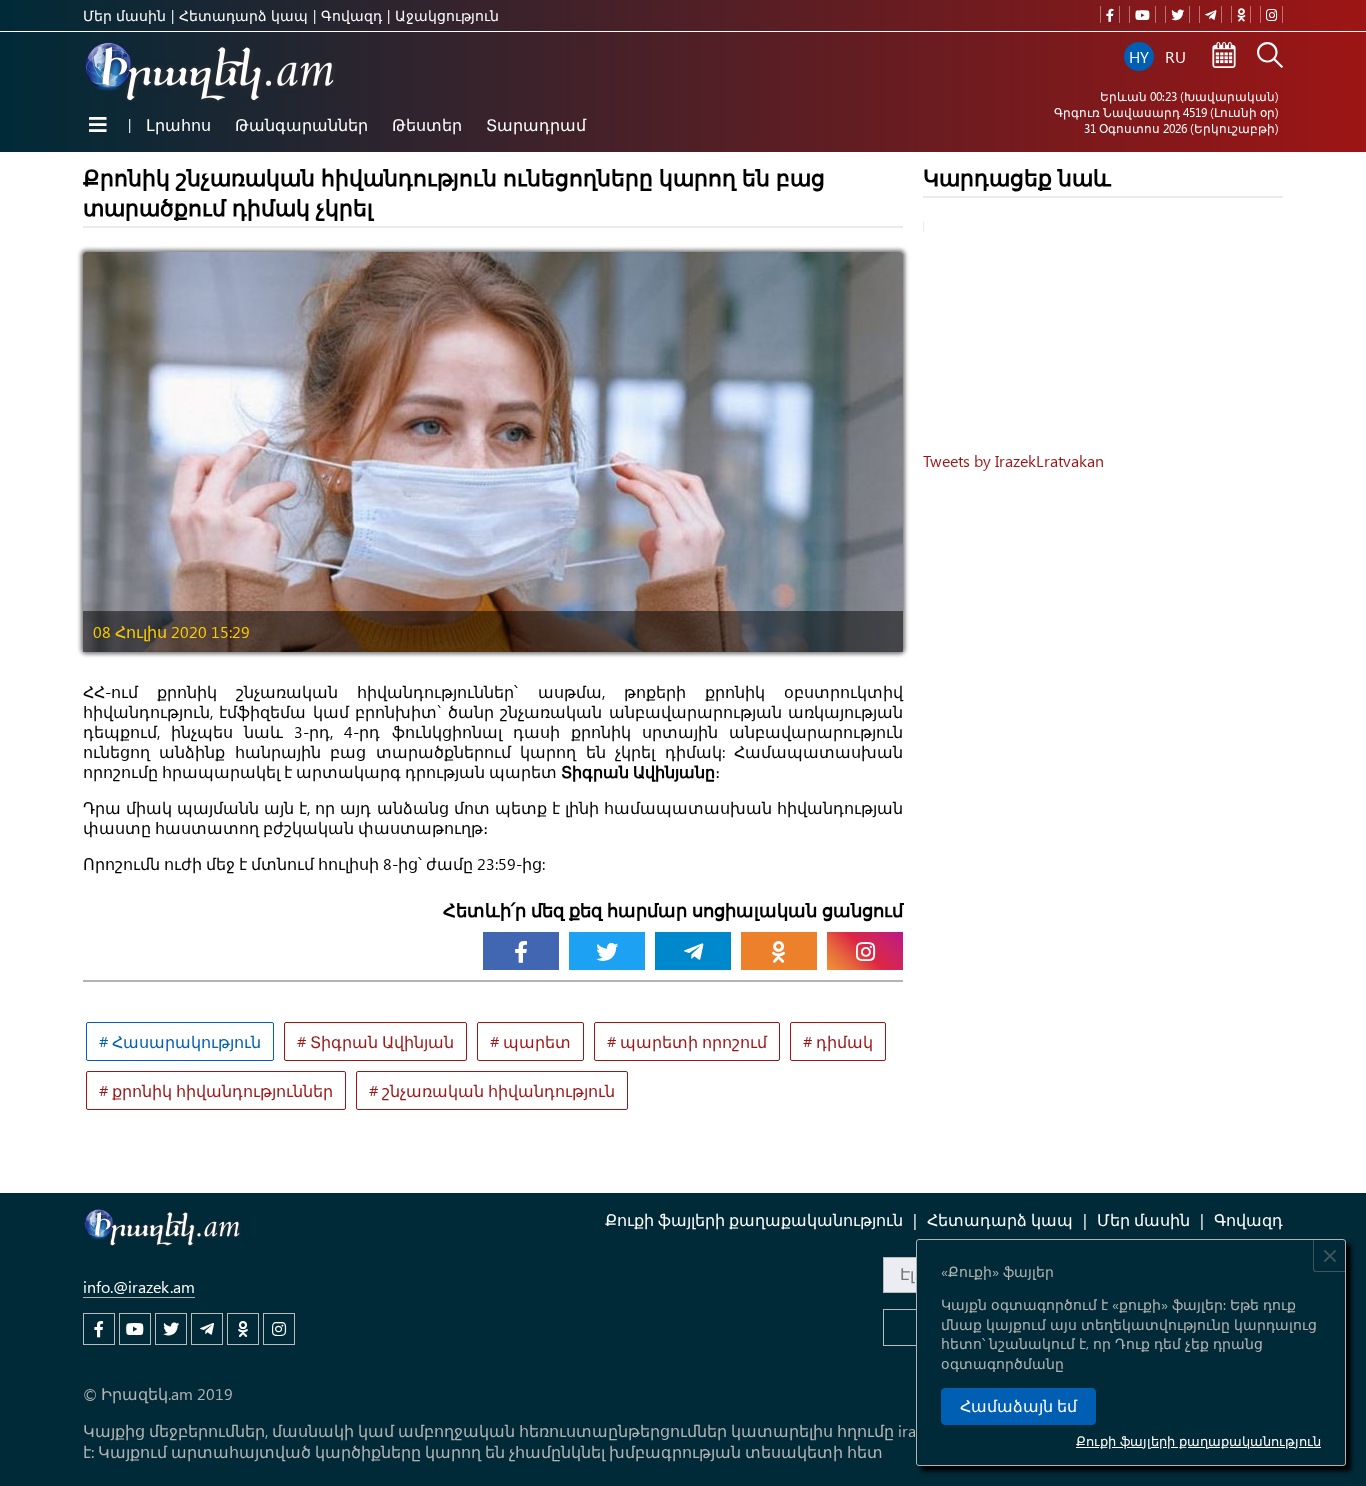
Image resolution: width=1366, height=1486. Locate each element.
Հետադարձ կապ (243, 15)
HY (1139, 56)
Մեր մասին (124, 15)
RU (1175, 56)
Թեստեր (427, 124)
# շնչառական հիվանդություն (492, 1090)
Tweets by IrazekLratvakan (1013, 460)
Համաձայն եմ (1018, 1406)
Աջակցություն (447, 15)
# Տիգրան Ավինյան (375, 1041)
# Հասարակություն (180, 1041)
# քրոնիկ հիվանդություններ (216, 1090)
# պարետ (530, 1041)
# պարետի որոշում (687, 1041)
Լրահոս (178, 124)
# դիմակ (838, 1041)
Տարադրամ (536, 124)
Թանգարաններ (301, 124)
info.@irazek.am (139, 1286)
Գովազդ (351, 15)
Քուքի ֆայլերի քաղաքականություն (1198, 1440)
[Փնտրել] (1270, 57)
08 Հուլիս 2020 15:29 (171, 631)
